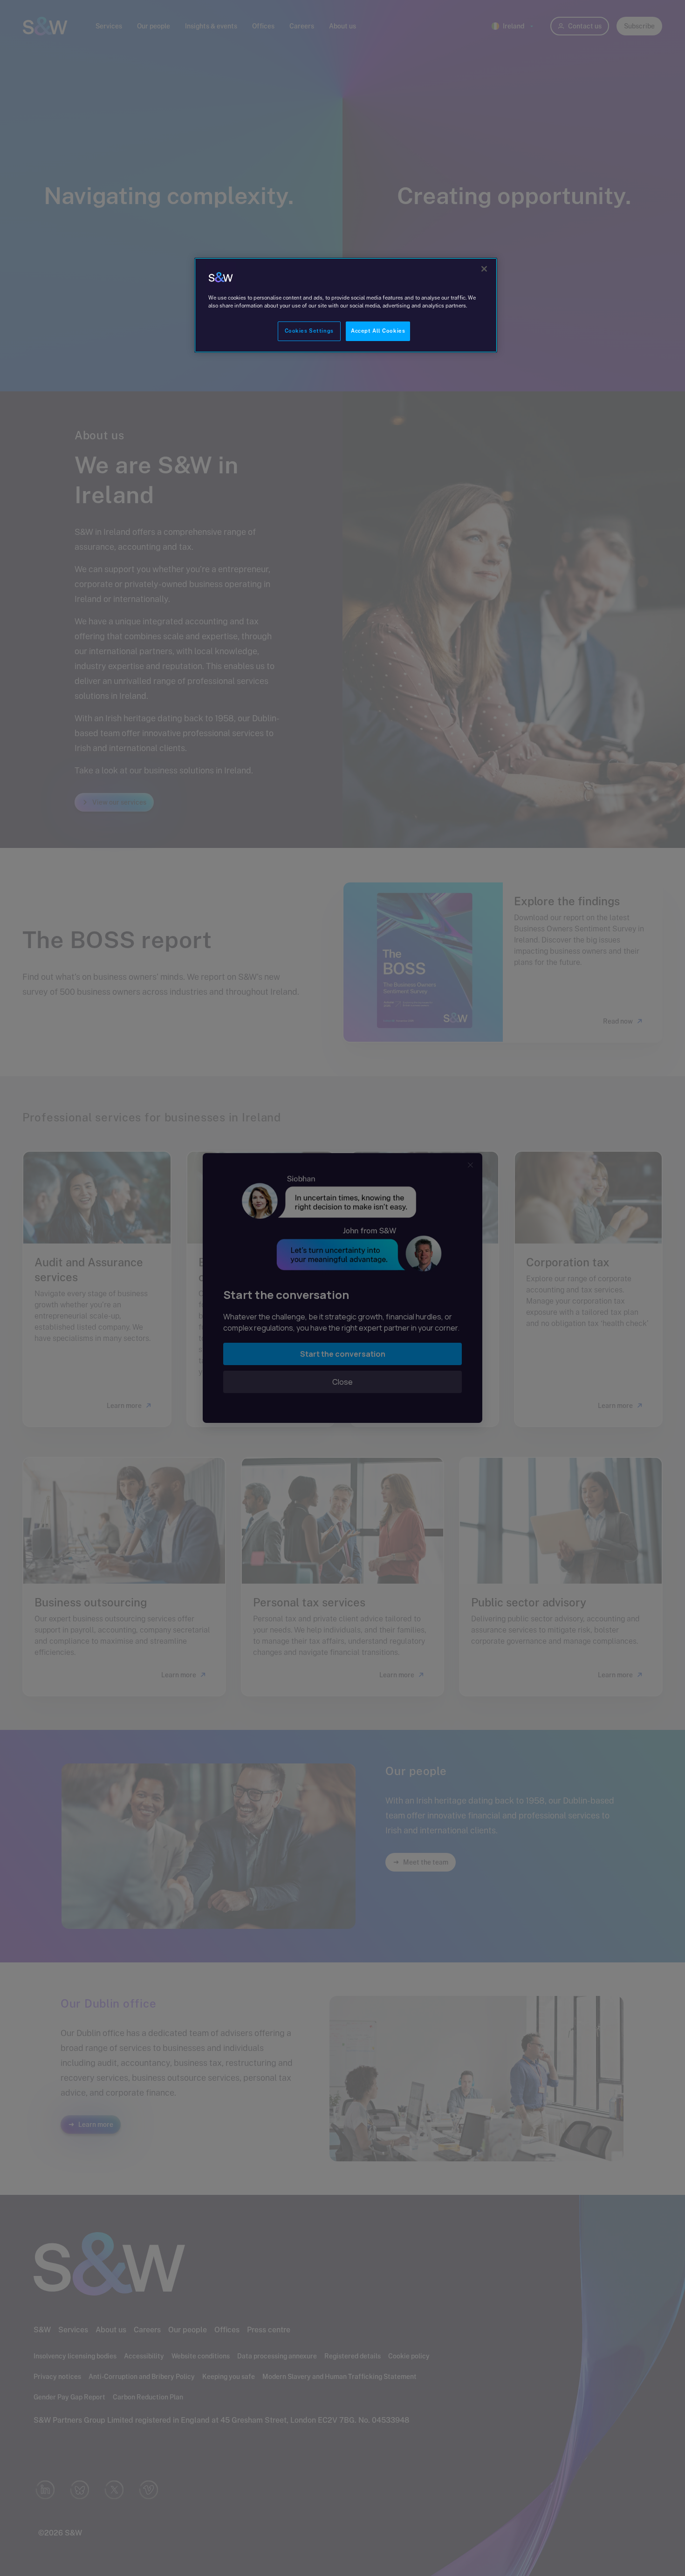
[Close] (484, 269)
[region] (346, 305)
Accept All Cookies (378, 331)
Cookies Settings (309, 331)
